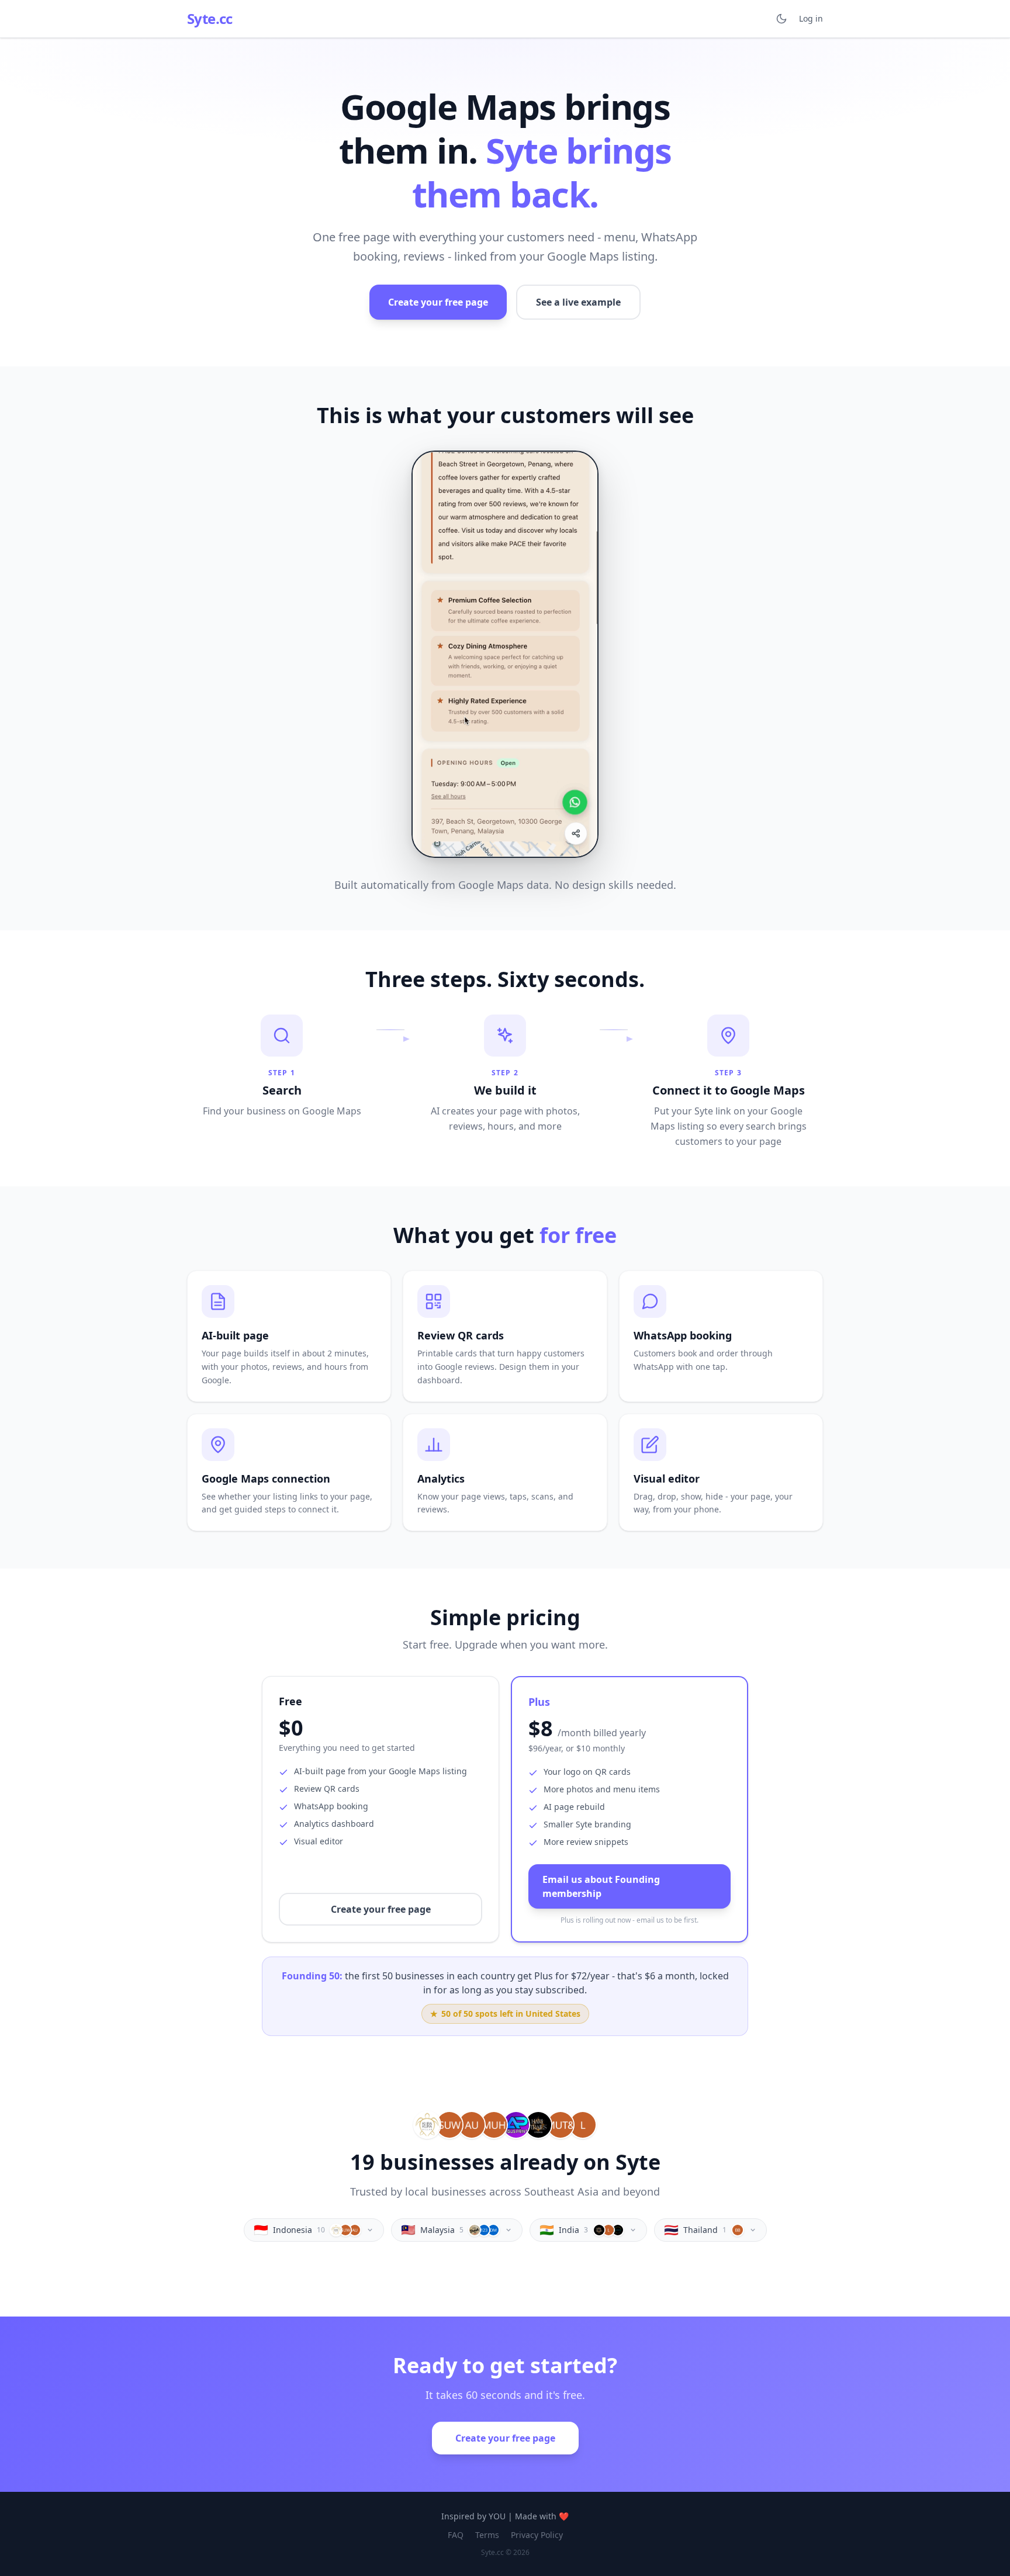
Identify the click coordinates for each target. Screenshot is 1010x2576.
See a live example (578, 302)
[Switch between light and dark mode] (781, 19)
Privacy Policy (537, 2535)
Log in (811, 18)
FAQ (456, 2535)
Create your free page (438, 302)
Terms (487, 2535)
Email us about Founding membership (601, 1886)
